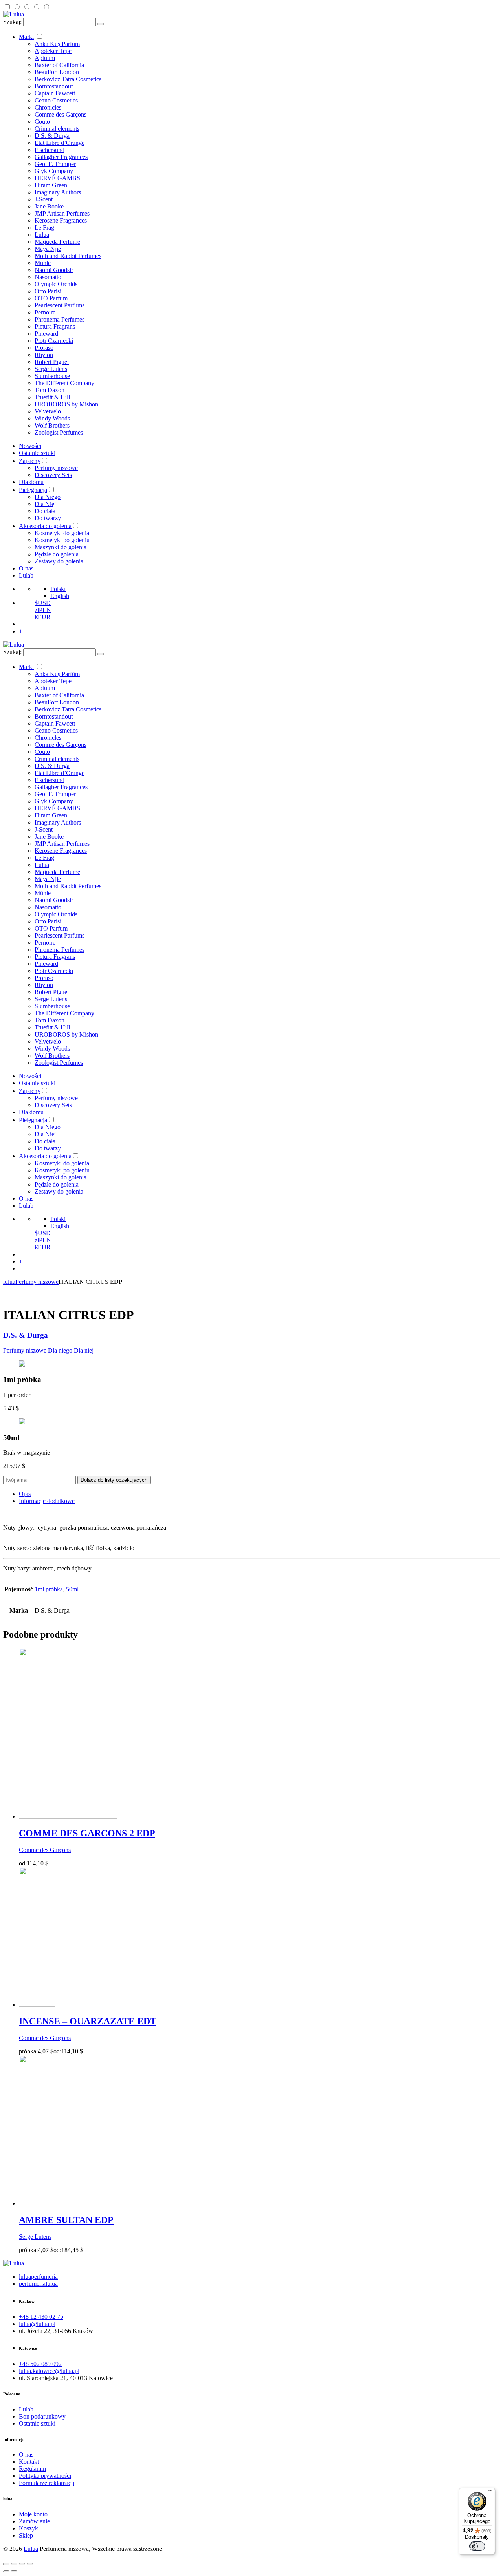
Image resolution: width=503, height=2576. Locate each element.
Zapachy (30, 461)
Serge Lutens (51, 369)
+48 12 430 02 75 (41, 2317)
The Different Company (64, 383)
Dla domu (31, 482)
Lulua (42, 235)
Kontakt (29, 2462)
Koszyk (28, 2528)
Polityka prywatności (45, 2476)
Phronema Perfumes (60, 319)
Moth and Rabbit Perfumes (68, 256)
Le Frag (44, 228)
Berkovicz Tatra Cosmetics (68, 79)
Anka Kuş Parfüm (57, 44)
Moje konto (33, 2514)
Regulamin (32, 2469)
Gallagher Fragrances (61, 157)
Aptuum (45, 58)
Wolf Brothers (52, 425)
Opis (25, 1494)
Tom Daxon (50, 390)
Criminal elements (57, 129)
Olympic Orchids (56, 284)
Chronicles (48, 107)
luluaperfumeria (38, 2277)
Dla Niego (48, 497)
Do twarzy (48, 518)
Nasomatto (48, 277)
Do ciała (45, 511)
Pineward (46, 334)
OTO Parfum (51, 298)
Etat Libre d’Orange (60, 143)
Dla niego (60, 1350)
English (60, 596)
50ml (72, 1589)
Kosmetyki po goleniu (62, 540)
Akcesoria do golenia (45, 526)
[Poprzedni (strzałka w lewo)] (6, 2571)
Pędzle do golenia (57, 554)
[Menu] (490, 2492)
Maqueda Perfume (57, 242)
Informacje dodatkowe (47, 1501)
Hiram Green (51, 185)
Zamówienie (34, 2521)
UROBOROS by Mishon (66, 404)
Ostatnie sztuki (37, 453)
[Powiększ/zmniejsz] (30, 2564)
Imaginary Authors (58, 192)
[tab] (259, 1494)
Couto (42, 122)
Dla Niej (45, 504)
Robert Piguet (52, 362)
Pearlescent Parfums (60, 305)
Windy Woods (52, 418)
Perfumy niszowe (56, 468)
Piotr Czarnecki (54, 341)
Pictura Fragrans (55, 326)
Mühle (43, 263)
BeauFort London (57, 72)
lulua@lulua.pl (37, 2324)
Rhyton (44, 355)
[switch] (477, 2546)
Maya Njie (48, 249)
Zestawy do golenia (59, 561)
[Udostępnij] (14, 2564)
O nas (26, 568)
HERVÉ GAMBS (57, 178)
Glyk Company (54, 171)
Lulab (26, 575)
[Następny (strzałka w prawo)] (14, 2571)
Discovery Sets (53, 475)
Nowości (30, 446)
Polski (58, 589)
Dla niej (84, 1350)
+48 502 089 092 (40, 2364)
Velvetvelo (48, 411)
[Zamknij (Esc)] (6, 2564)
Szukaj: (12, 22)
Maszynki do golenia (61, 547)
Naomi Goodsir (54, 270)
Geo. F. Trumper (55, 164)
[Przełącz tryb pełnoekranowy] (22, 2564)
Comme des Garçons (61, 114)
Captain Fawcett (55, 93)
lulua (9, 1282)
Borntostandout (54, 86)
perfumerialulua (38, 2284)
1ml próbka (49, 1589)
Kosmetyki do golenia (62, 533)
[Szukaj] (101, 24)
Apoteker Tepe (53, 51)
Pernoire (45, 312)
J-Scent (44, 199)
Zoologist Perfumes (59, 432)
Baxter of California (59, 65)
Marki (26, 37)
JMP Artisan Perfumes (62, 213)
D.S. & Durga (52, 136)
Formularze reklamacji (47, 2483)
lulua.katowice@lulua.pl (49, 2371)
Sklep (26, 2535)
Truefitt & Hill (52, 397)
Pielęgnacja (33, 490)
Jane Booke (49, 206)
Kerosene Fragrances (61, 220)
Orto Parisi (48, 291)
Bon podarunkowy (42, 2416)
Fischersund (50, 150)
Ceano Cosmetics (56, 100)
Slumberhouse (52, 376)
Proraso (44, 348)
